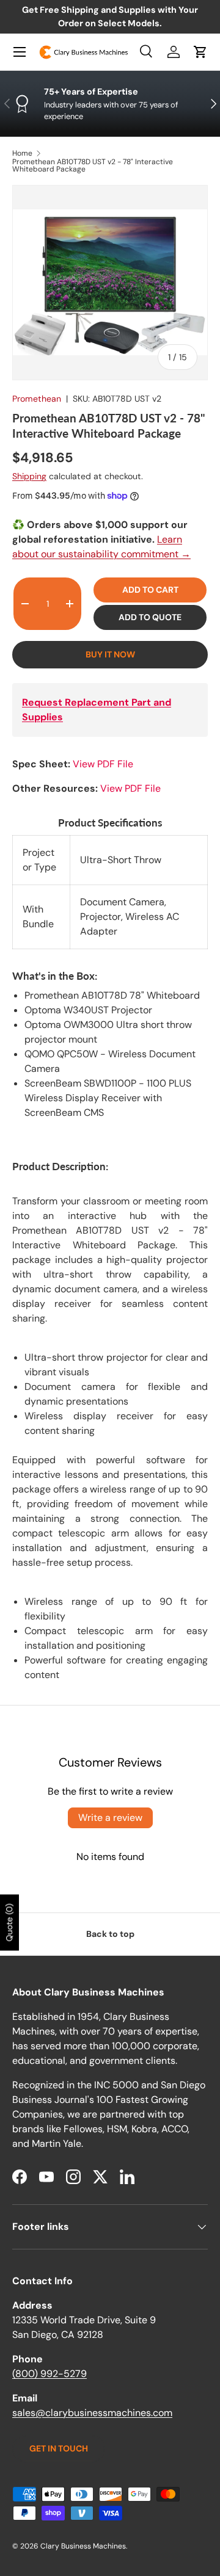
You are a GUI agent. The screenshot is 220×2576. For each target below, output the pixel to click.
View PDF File (103, 764)
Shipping (29, 476)
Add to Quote (150, 617)
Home (22, 153)
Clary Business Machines (83, 2546)
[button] (200, 52)
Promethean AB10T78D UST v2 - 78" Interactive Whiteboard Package (93, 165)
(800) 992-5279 (50, 2374)
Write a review (110, 1818)
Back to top (110, 1934)
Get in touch (59, 2448)
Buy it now (110, 654)
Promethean (37, 399)
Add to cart (150, 590)
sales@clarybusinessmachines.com (92, 2413)
